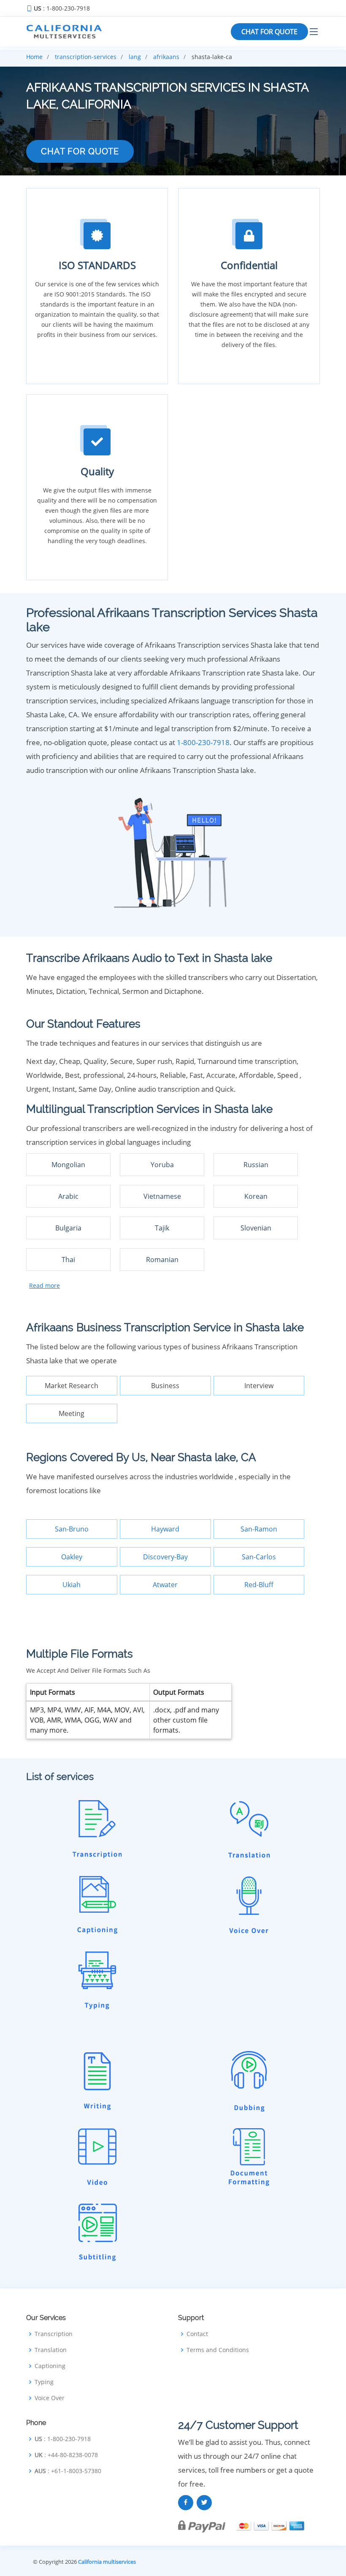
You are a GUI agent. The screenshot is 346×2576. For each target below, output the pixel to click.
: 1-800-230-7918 (62, 8)
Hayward (165, 1529)
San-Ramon (259, 1529)
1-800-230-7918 (203, 742)
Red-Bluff (259, 1585)
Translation (51, 2350)
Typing (44, 2382)
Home (34, 57)
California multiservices (107, 2562)
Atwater (165, 1585)
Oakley (72, 1557)
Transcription (54, 2334)
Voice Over (50, 2398)
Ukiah (72, 1585)
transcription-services (86, 57)
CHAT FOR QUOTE (269, 32)
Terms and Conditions (218, 2350)
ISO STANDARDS (97, 265)
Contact (197, 2334)
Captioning (50, 2366)
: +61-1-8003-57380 (68, 2471)
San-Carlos (259, 1557)
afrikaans (166, 57)
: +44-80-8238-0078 (66, 2455)
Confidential (249, 265)
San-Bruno (72, 1529)
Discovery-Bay (165, 1557)
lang (135, 57)
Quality (97, 471)
